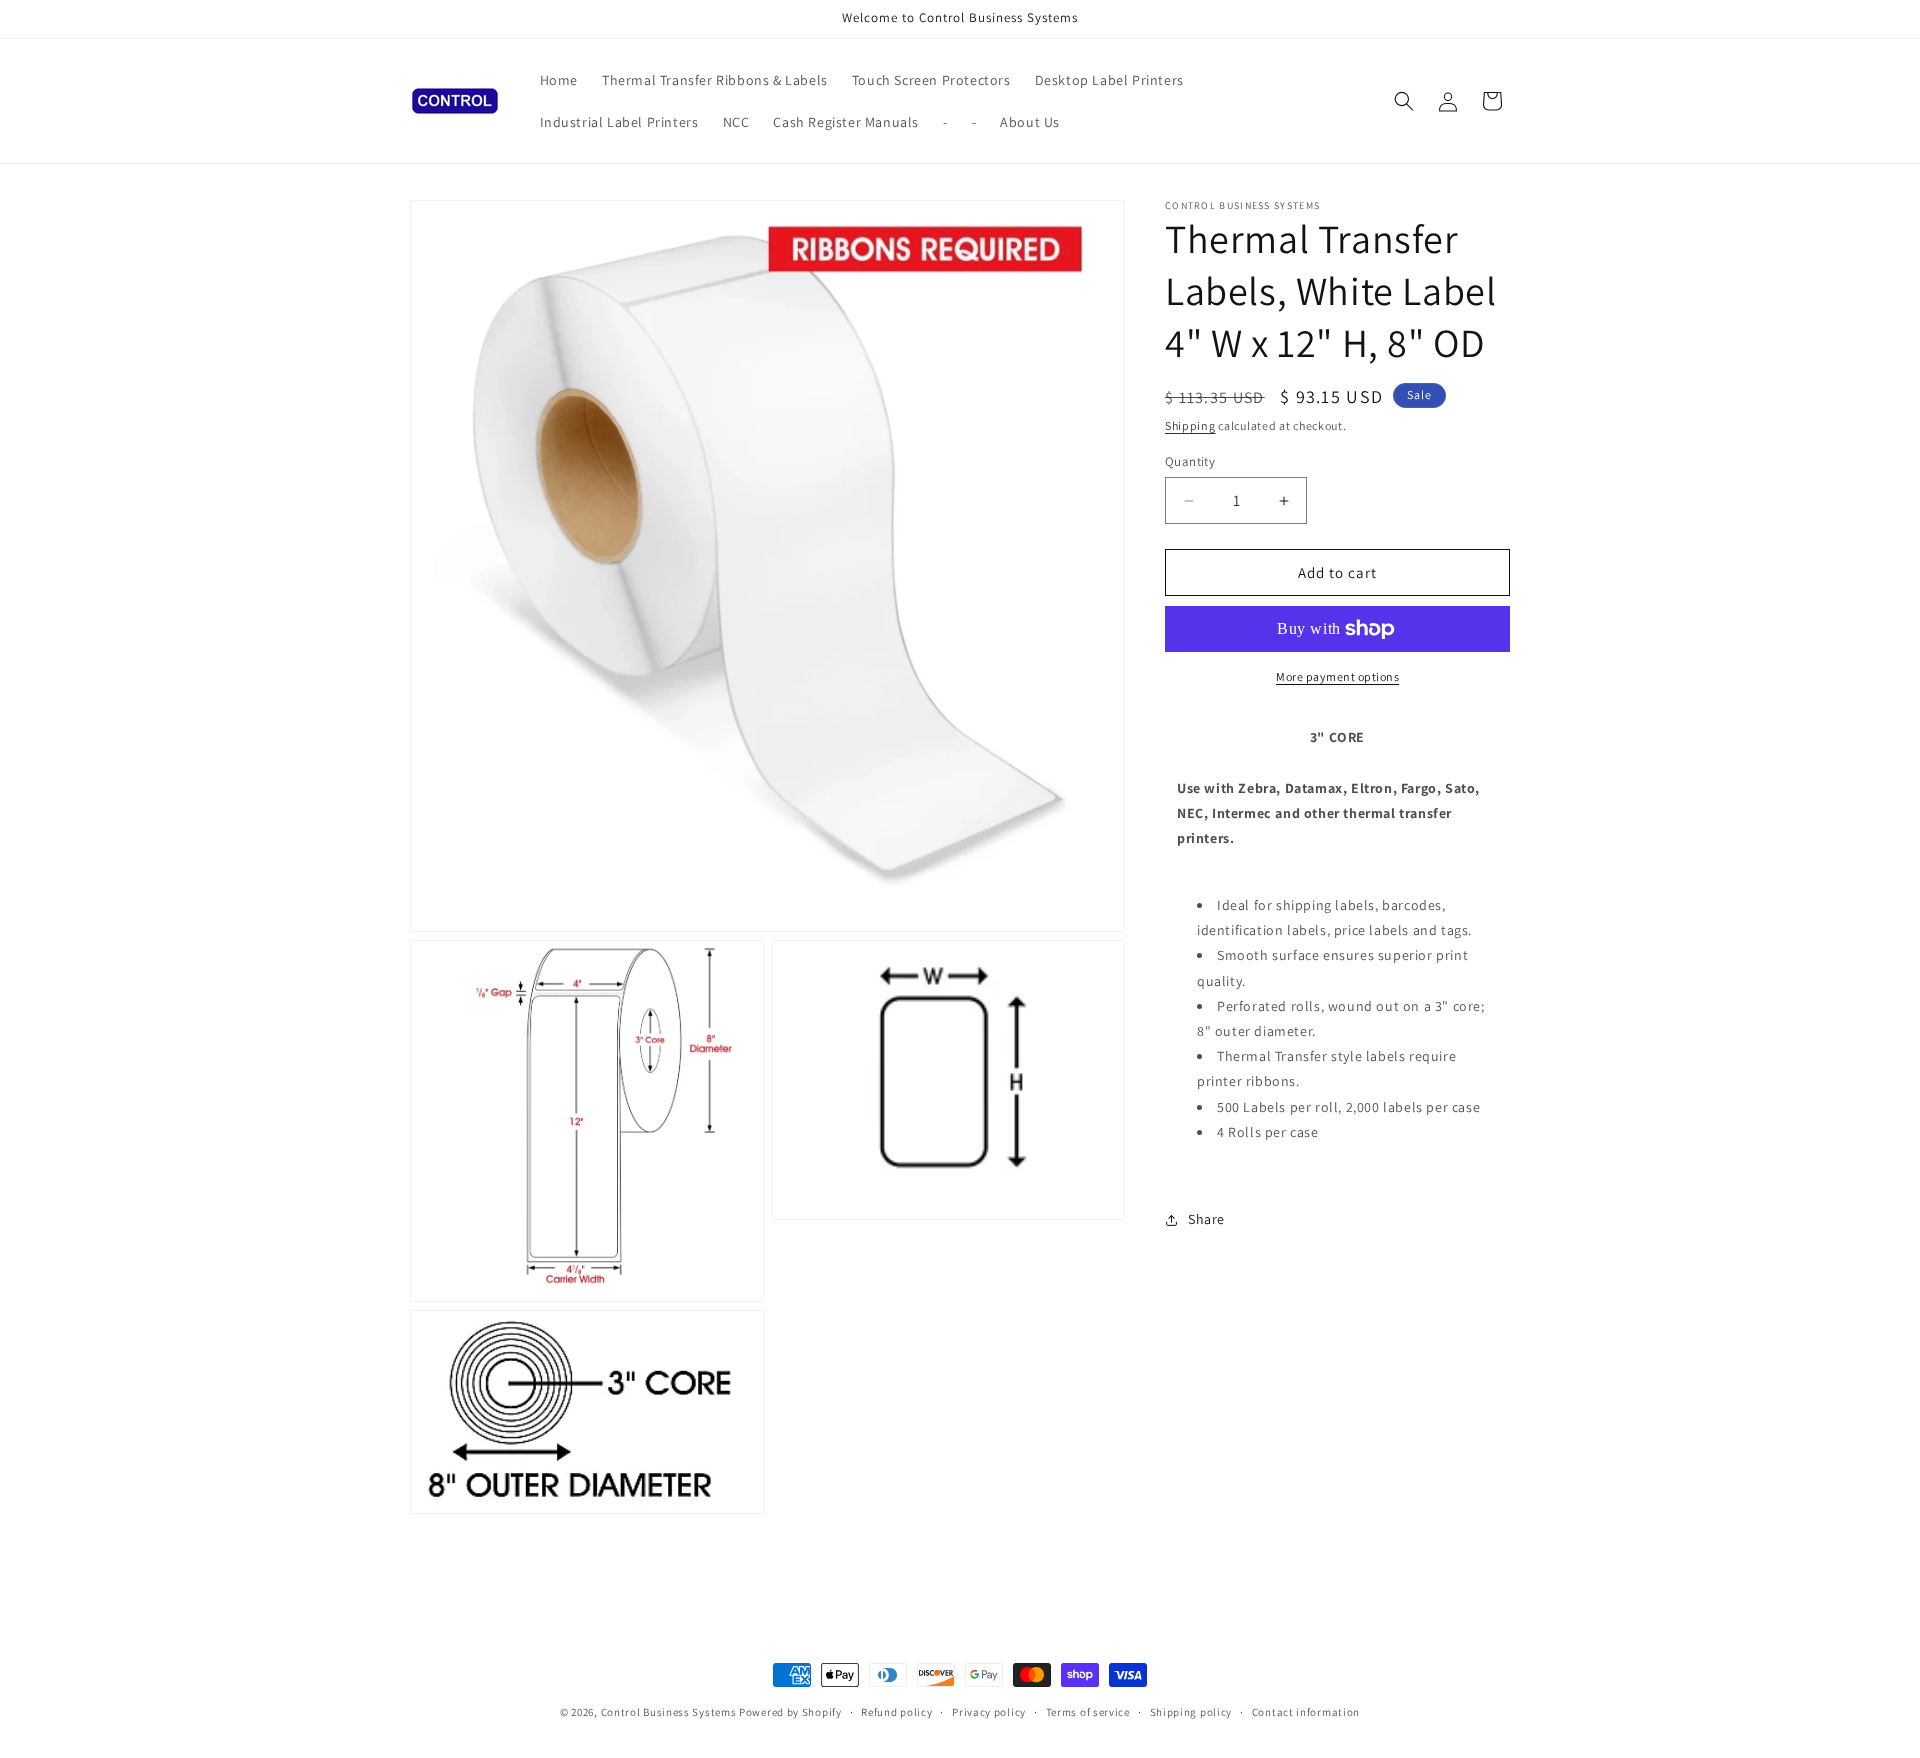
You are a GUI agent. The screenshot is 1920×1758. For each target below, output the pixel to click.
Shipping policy (1191, 1712)
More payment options (1337, 676)
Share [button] (1206, 1219)
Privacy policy (989, 1712)
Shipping (1190, 425)
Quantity (1190, 461)
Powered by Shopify (790, 1712)
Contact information (1306, 1712)
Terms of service (1088, 1712)
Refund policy (896, 1712)
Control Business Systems (669, 1712)
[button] (1404, 101)
